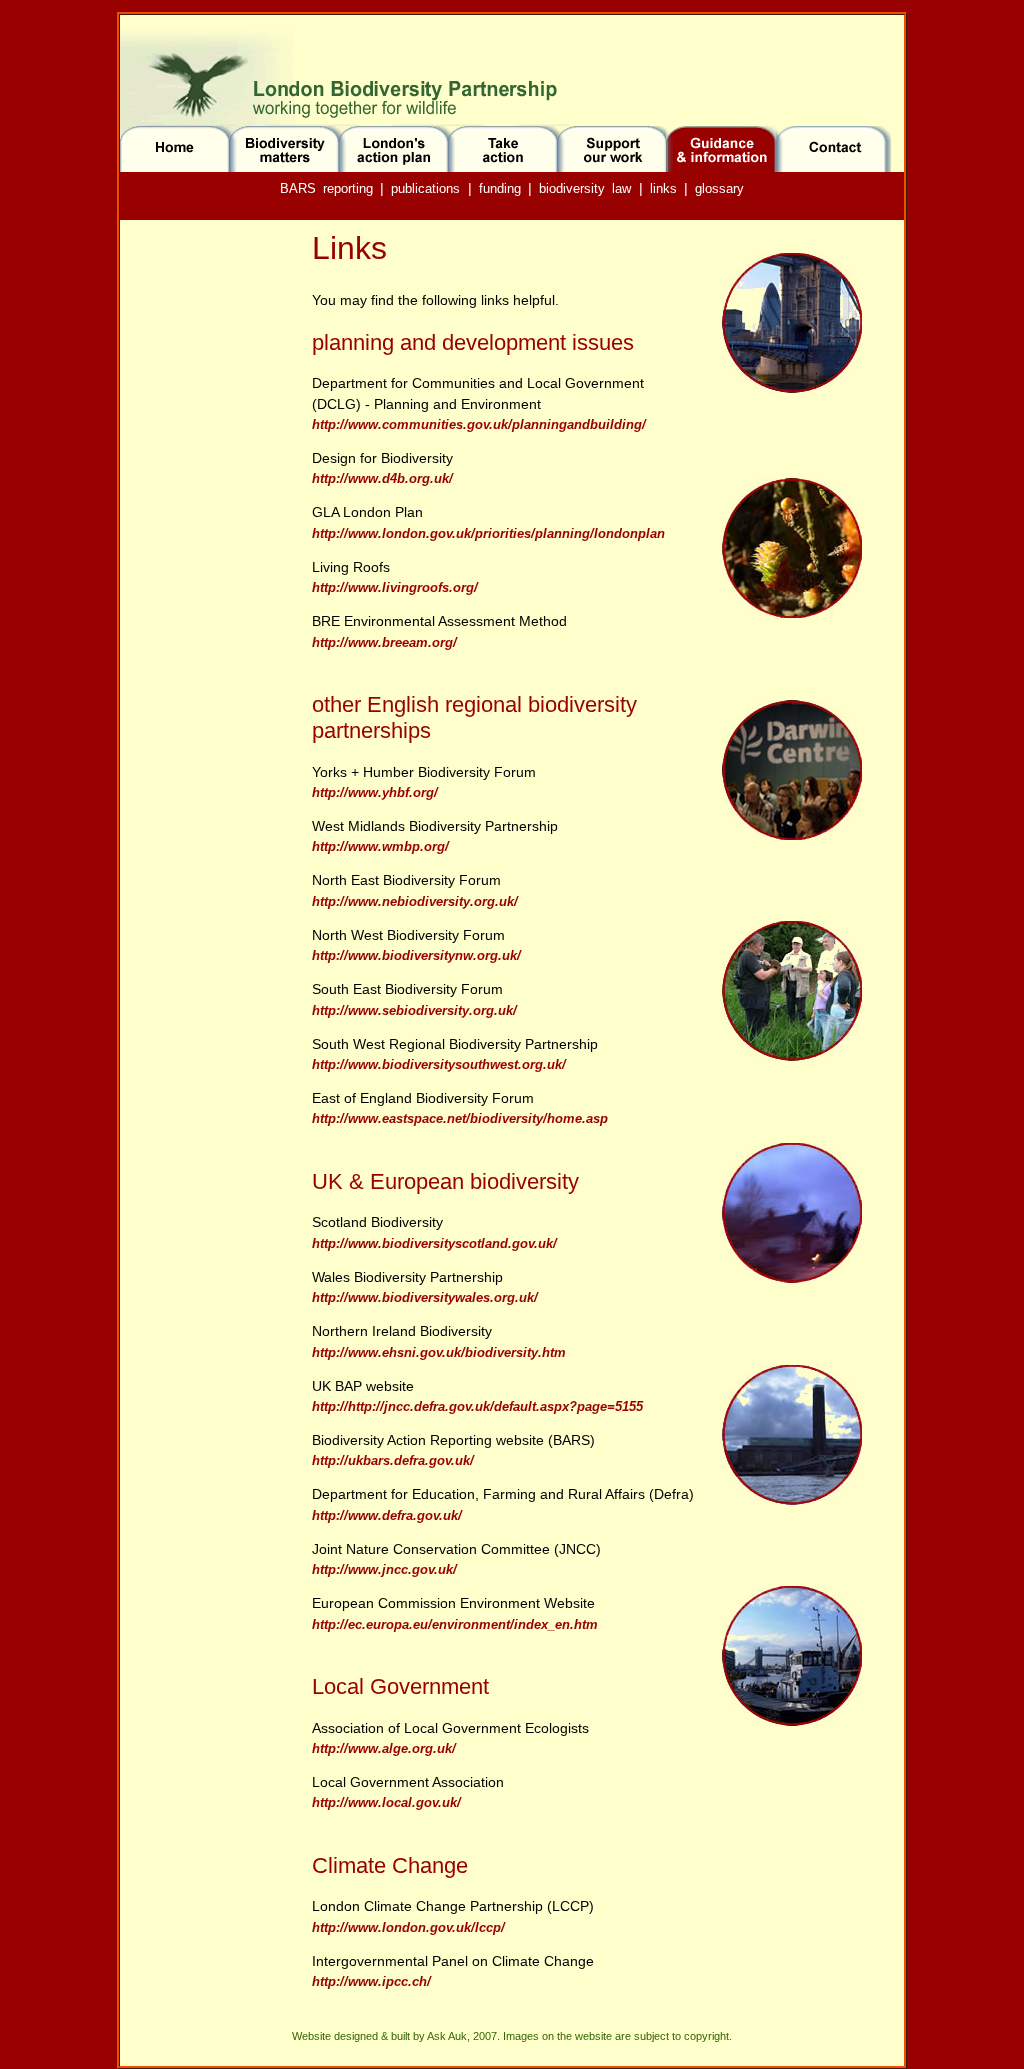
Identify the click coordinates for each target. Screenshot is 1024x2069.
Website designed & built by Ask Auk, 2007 (394, 2036)
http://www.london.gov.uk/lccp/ (408, 1927)
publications (425, 188)
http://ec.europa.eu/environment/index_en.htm (455, 1624)
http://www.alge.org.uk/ (384, 1748)
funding (500, 188)
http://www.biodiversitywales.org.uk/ (425, 1297)
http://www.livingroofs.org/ (395, 587)
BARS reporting (326, 188)
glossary (719, 188)
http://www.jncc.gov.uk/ (384, 1569)
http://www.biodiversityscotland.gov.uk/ (434, 1243)
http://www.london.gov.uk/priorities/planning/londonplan (488, 533)
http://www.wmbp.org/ (380, 846)
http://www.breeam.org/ (384, 642)
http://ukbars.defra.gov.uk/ (393, 1460)
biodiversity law (585, 188)
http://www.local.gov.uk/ (386, 1802)
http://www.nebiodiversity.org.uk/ (415, 901)
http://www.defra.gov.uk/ (387, 1515)
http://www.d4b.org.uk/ (382, 478)
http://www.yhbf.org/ (375, 792)
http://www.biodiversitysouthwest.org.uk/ (439, 1064)
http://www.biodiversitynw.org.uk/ (416, 955)
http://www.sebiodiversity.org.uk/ (414, 1010)
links (663, 188)
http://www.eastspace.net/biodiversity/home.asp (460, 1118)
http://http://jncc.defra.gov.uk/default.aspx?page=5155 (477, 1406)
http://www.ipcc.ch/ (371, 1981)
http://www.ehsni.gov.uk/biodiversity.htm (439, 1352)
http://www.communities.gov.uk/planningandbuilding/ (479, 424)
